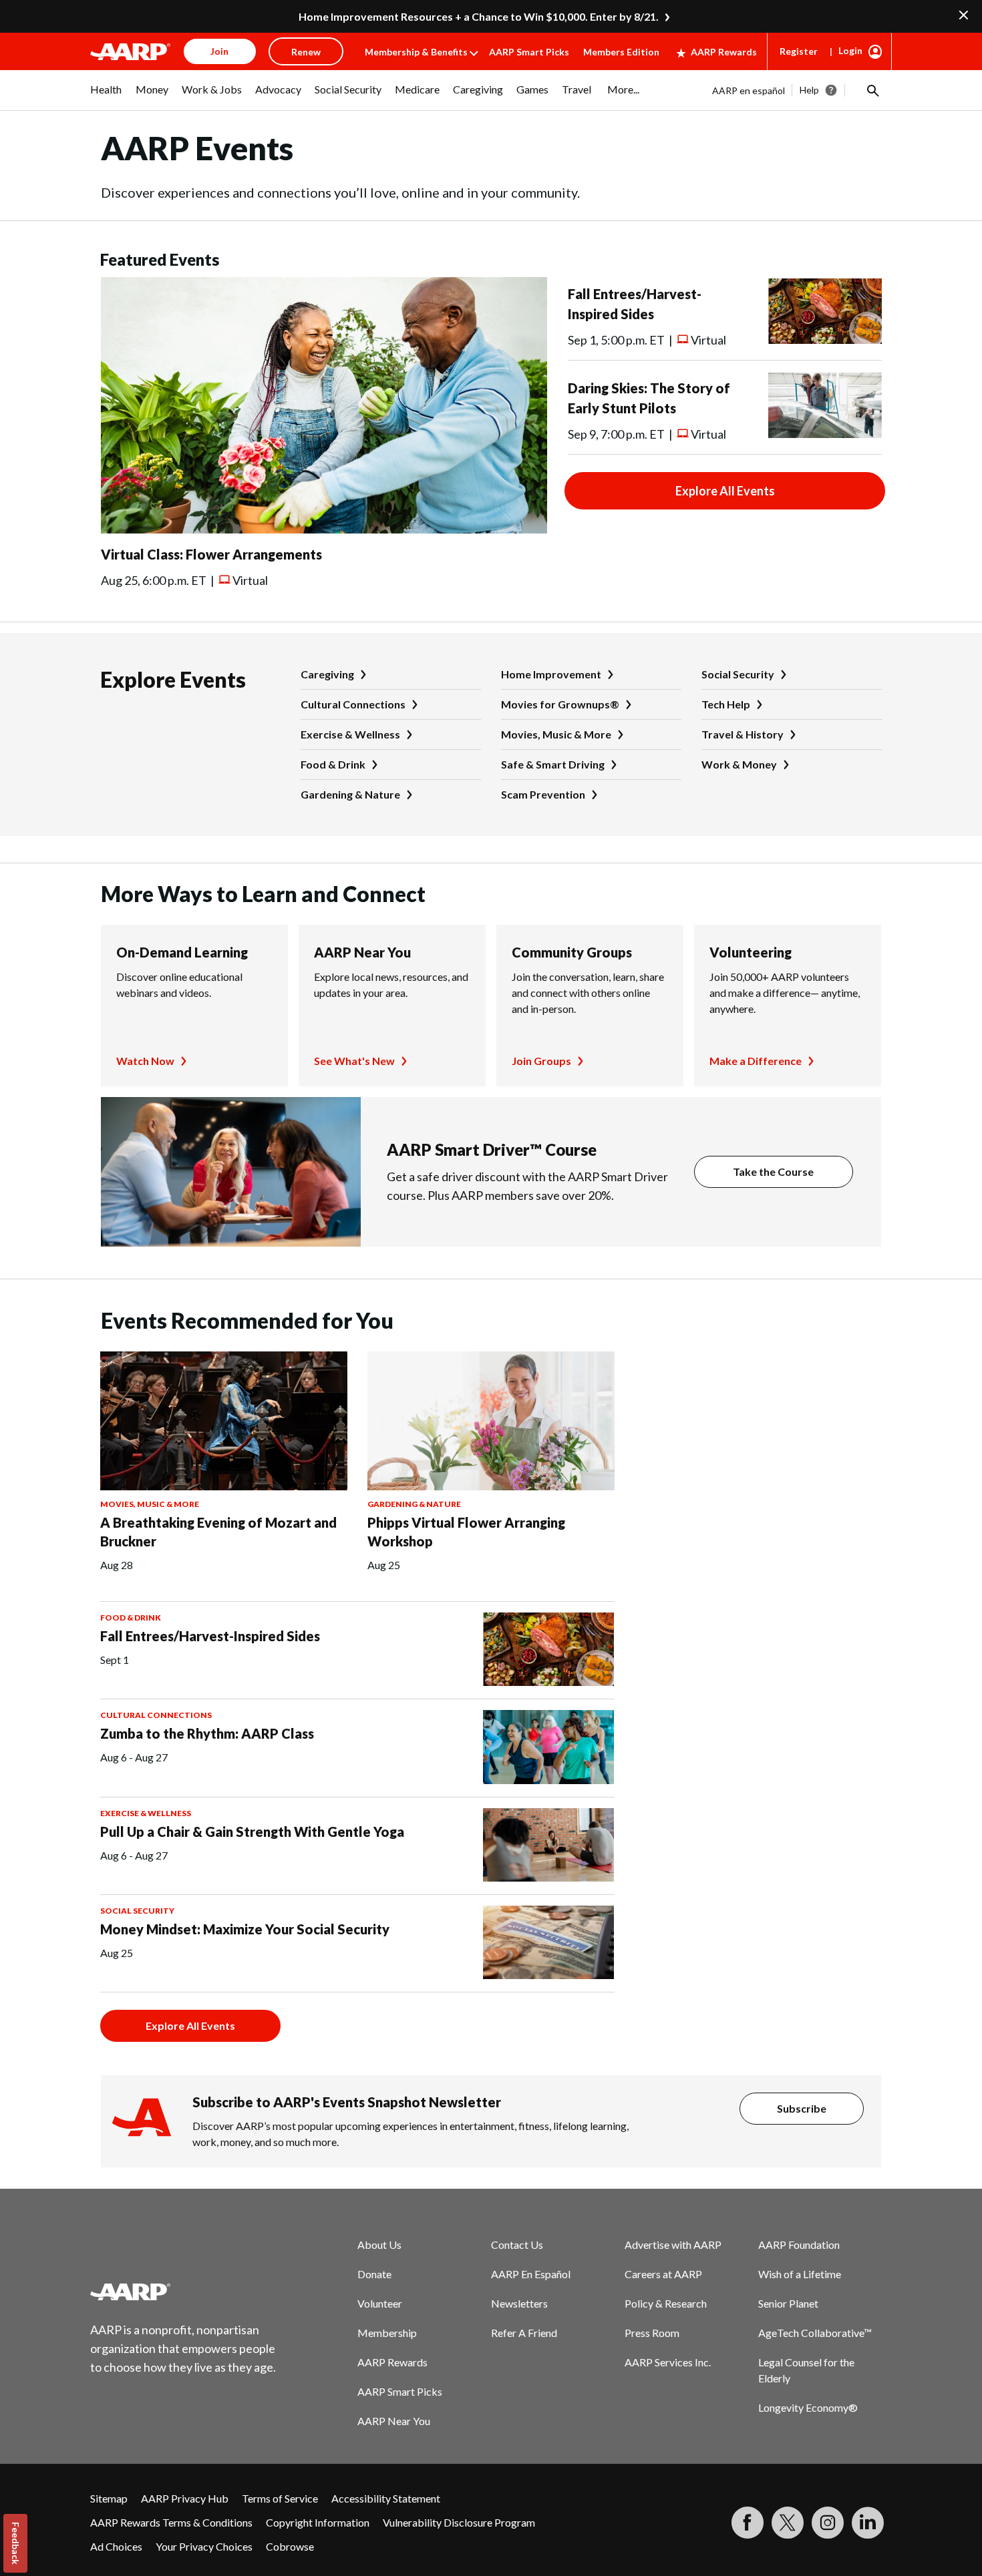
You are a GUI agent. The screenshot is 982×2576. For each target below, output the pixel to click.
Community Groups (572, 952)
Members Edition (621, 52)
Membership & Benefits (416, 52)
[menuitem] (106, 96)
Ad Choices (116, 2546)
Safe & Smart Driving (553, 764)
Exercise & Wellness (350, 734)
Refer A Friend (524, 2333)
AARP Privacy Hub (185, 2498)
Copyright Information (318, 2522)
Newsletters (519, 2303)
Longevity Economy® (808, 2407)
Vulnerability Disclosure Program (459, 2522)
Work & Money (739, 764)
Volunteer (380, 2303)
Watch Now (145, 1061)
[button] (872, 90)
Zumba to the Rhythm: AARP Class (207, 1733)
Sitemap (109, 2498)
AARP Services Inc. (668, 2362)
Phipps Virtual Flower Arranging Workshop (466, 1532)
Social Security (738, 674)
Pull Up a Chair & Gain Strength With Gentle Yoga (252, 1832)
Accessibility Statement (386, 2498)
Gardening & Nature (350, 794)
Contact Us (517, 2244)
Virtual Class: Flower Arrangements (211, 554)
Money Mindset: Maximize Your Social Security (245, 1929)
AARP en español (749, 90)
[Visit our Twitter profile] (788, 2523)
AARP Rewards (724, 52)
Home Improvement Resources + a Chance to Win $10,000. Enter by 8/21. (479, 16)
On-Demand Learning (182, 952)
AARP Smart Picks (529, 52)
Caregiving (327, 674)
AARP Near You (362, 952)
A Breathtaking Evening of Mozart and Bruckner (218, 1532)
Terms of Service (280, 2498)
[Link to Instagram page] (828, 2523)
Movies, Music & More (556, 734)
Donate (374, 2274)
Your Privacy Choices (204, 2546)
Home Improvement (551, 674)
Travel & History (743, 734)
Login (850, 50)
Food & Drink (333, 764)
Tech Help (726, 704)
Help (809, 90)
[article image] (324, 529)
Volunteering (751, 952)
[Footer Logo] (184, 2292)
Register (799, 51)
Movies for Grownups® (560, 704)
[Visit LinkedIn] (868, 2523)
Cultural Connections (353, 704)
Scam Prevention (543, 794)
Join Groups (541, 1061)
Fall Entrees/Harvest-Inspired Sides (210, 1636)
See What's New (354, 1061)
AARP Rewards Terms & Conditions (171, 2522)
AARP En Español (531, 2274)
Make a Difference (756, 1061)
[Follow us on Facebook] (748, 2523)
